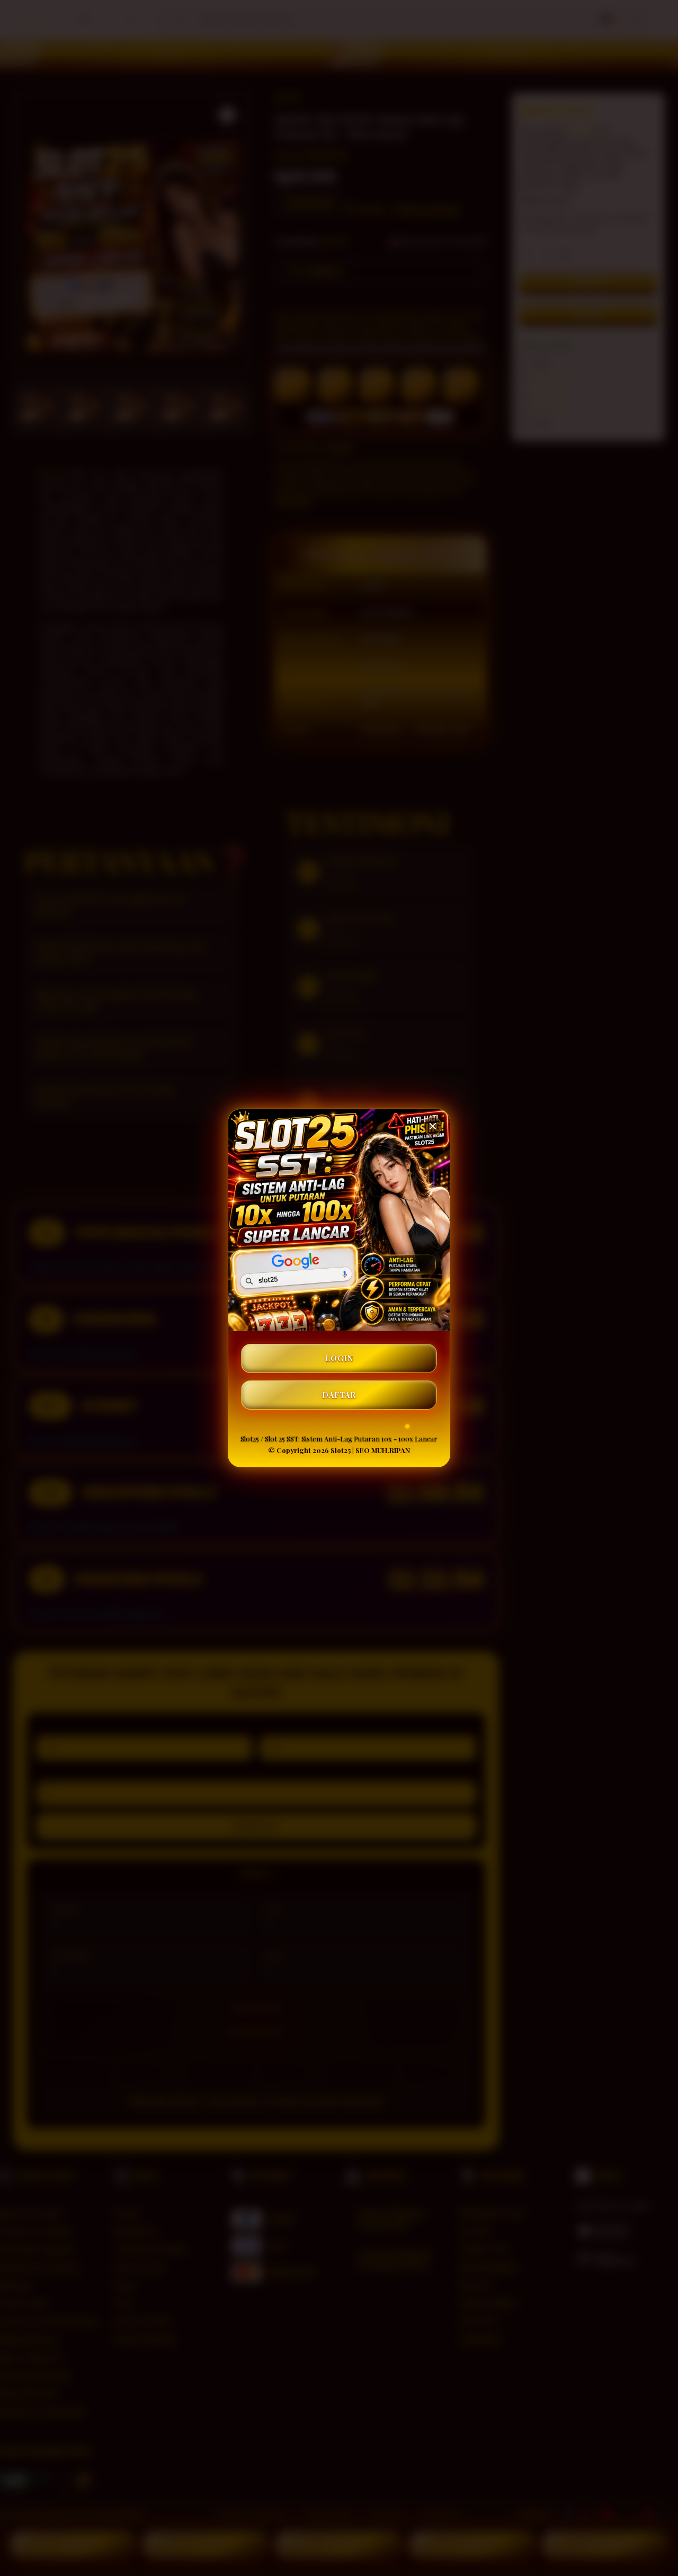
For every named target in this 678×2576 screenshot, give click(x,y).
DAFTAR (339, 1395)
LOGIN (339, 1358)
